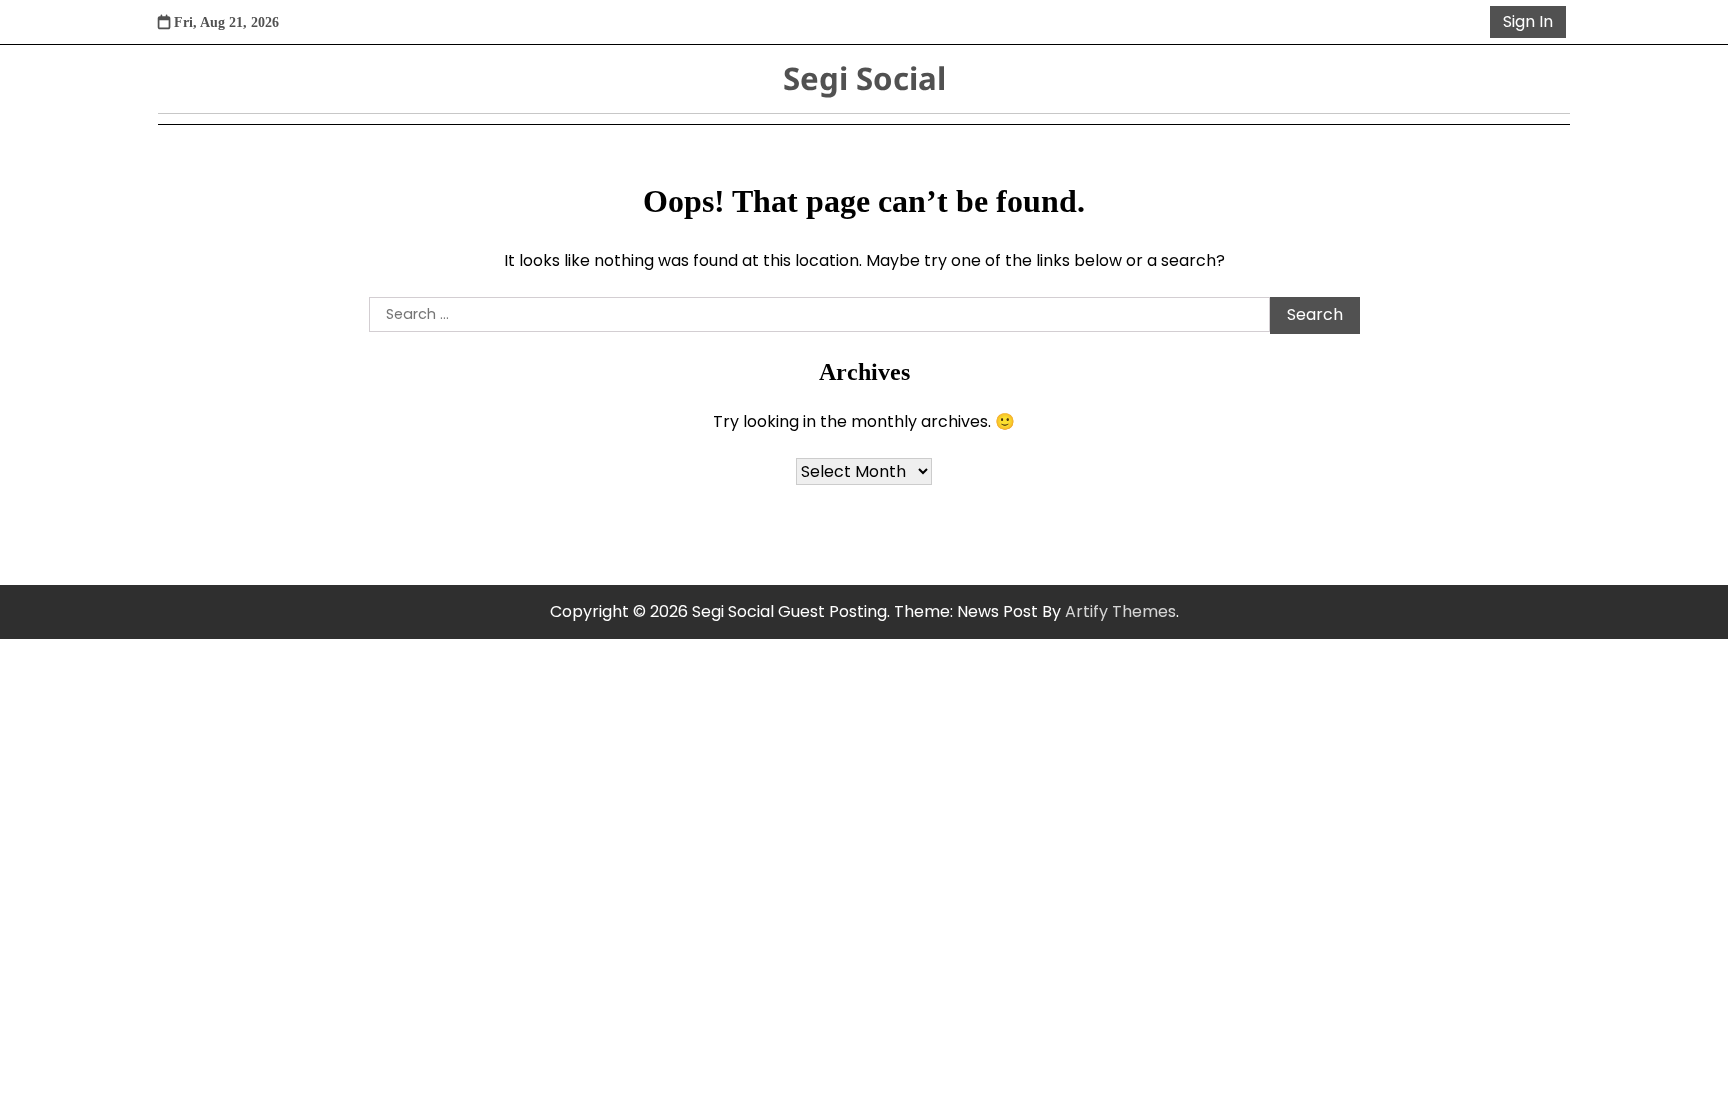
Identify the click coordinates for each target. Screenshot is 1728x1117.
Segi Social (864, 78)
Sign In (1528, 21)
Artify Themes (1120, 611)
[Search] (1471, 22)
